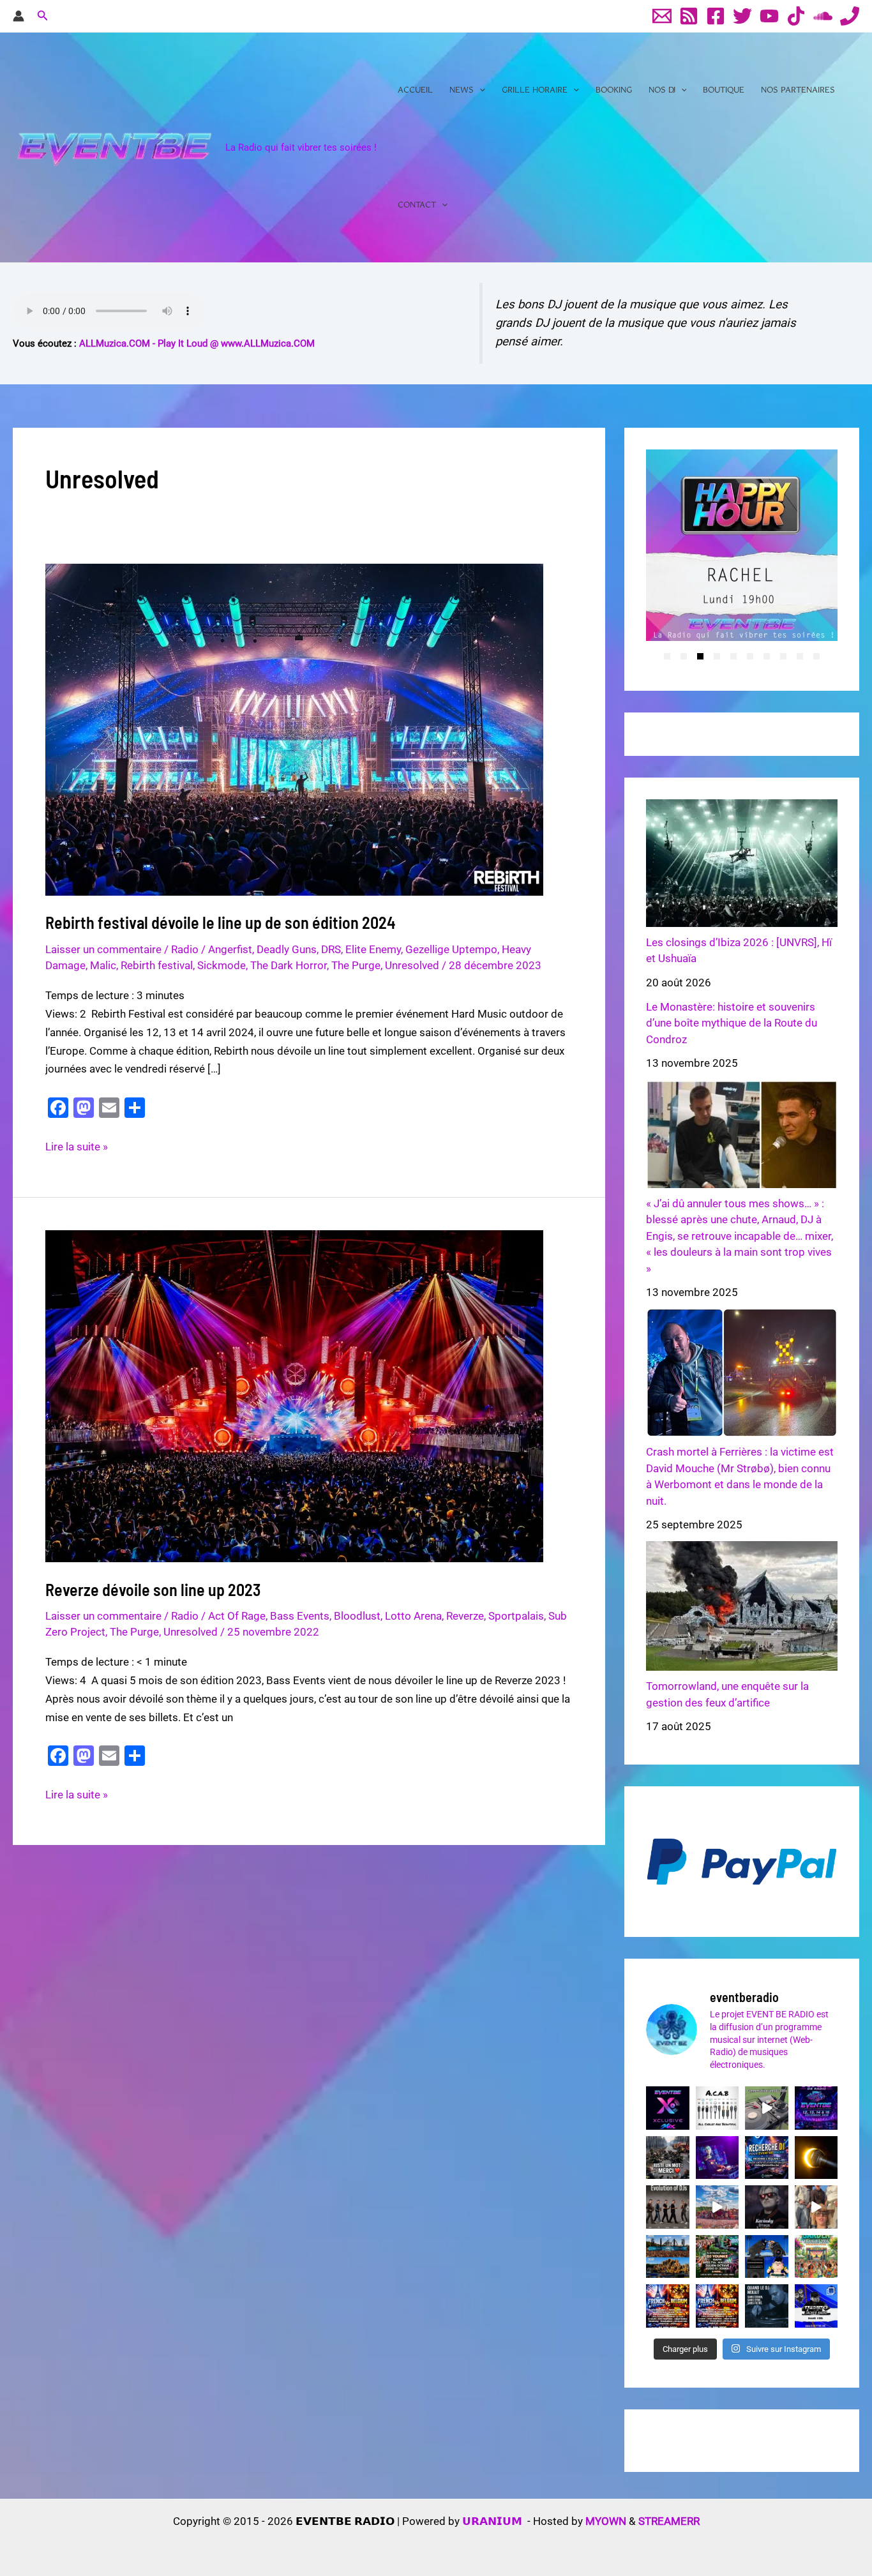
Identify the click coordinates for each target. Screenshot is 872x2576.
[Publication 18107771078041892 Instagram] (816, 2207)
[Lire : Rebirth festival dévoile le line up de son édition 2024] (294, 728)
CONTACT (417, 205)
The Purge (356, 965)
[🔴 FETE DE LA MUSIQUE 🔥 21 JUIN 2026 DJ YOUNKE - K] (717, 2306)
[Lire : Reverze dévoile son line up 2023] (294, 1396)
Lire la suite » (77, 1148)
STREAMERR (669, 2521)
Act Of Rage (237, 1616)
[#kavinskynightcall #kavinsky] (766, 2207)
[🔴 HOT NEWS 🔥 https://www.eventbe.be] (816, 2306)
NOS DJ (662, 90)
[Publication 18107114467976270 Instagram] (816, 2256)
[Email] (662, 16)
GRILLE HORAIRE (535, 90)
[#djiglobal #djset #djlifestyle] (766, 2306)
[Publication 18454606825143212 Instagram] (816, 2158)
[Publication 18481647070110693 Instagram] (766, 2108)
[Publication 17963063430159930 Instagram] (667, 2207)
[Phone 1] (850, 16)
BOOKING (614, 90)
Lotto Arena (413, 1616)
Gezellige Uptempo (451, 949)
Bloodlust (357, 1616)
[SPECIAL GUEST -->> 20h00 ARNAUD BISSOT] (717, 2158)
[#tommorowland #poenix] (667, 2256)
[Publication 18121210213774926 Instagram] (717, 2256)
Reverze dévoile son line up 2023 (153, 1589)
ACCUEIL (415, 90)
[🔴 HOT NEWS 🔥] (766, 2158)
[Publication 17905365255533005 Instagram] (717, 2108)
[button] (43, 16)
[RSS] (689, 16)
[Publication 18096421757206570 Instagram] (766, 2256)
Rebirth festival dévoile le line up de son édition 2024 (221, 922)
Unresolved (412, 965)
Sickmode (222, 965)
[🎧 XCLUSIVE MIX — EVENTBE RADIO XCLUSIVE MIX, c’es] (667, 2108)
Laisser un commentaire (103, 949)
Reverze (465, 1616)
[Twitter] (742, 16)
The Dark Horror (289, 965)
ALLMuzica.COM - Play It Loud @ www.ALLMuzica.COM (197, 343)
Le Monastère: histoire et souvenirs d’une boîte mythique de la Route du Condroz (732, 1023)
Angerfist (230, 949)
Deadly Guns (287, 949)
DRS (331, 949)
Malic (103, 965)
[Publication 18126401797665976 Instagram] (667, 2158)
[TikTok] (796, 16)
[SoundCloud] (823, 16)
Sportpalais (516, 1616)
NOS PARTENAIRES (798, 90)
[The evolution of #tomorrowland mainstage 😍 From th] (717, 2207)
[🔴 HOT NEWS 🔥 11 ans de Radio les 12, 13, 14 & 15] (816, 2108)
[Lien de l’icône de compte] (19, 16)
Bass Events (300, 1616)
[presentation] (631, 559)
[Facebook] (716, 16)
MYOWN (606, 2521)
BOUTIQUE (724, 90)
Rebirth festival (157, 965)
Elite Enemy (373, 949)
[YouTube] (769, 16)
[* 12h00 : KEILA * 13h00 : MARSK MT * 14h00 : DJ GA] (667, 2306)
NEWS (462, 90)
